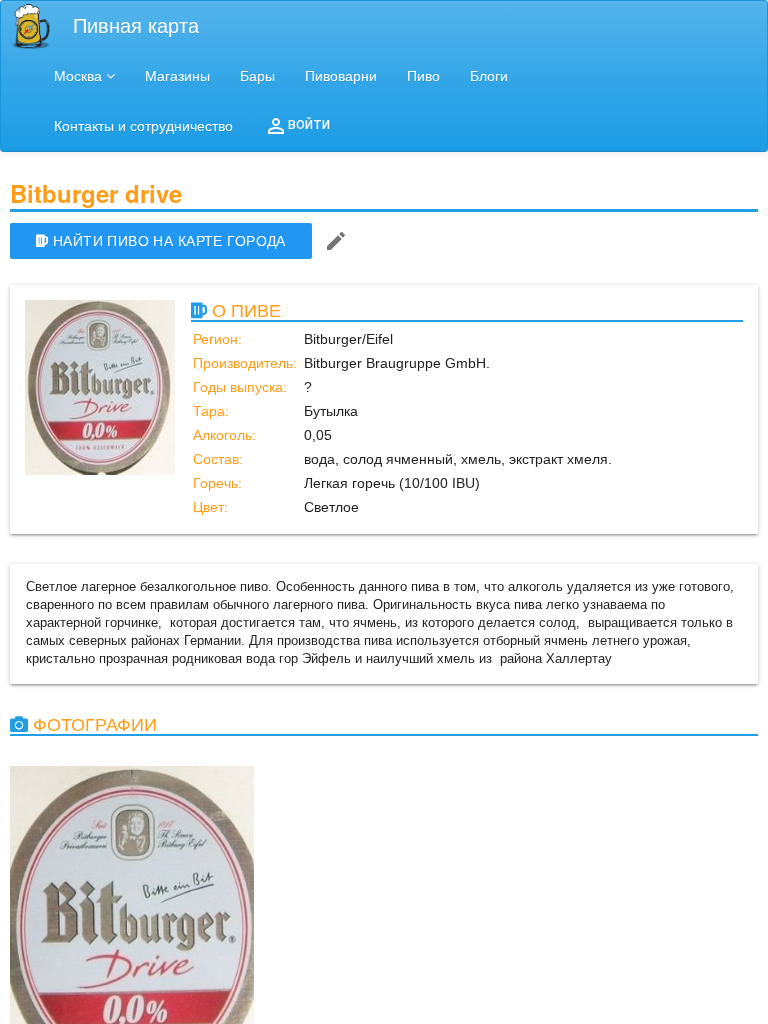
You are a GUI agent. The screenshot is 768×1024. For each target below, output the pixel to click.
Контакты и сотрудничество (143, 126)
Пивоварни (341, 76)
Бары (257, 76)
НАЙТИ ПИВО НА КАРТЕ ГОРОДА (169, 241)
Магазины (177, 76)
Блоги (489, 76)
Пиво (423, 76)
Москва (78, 76)
